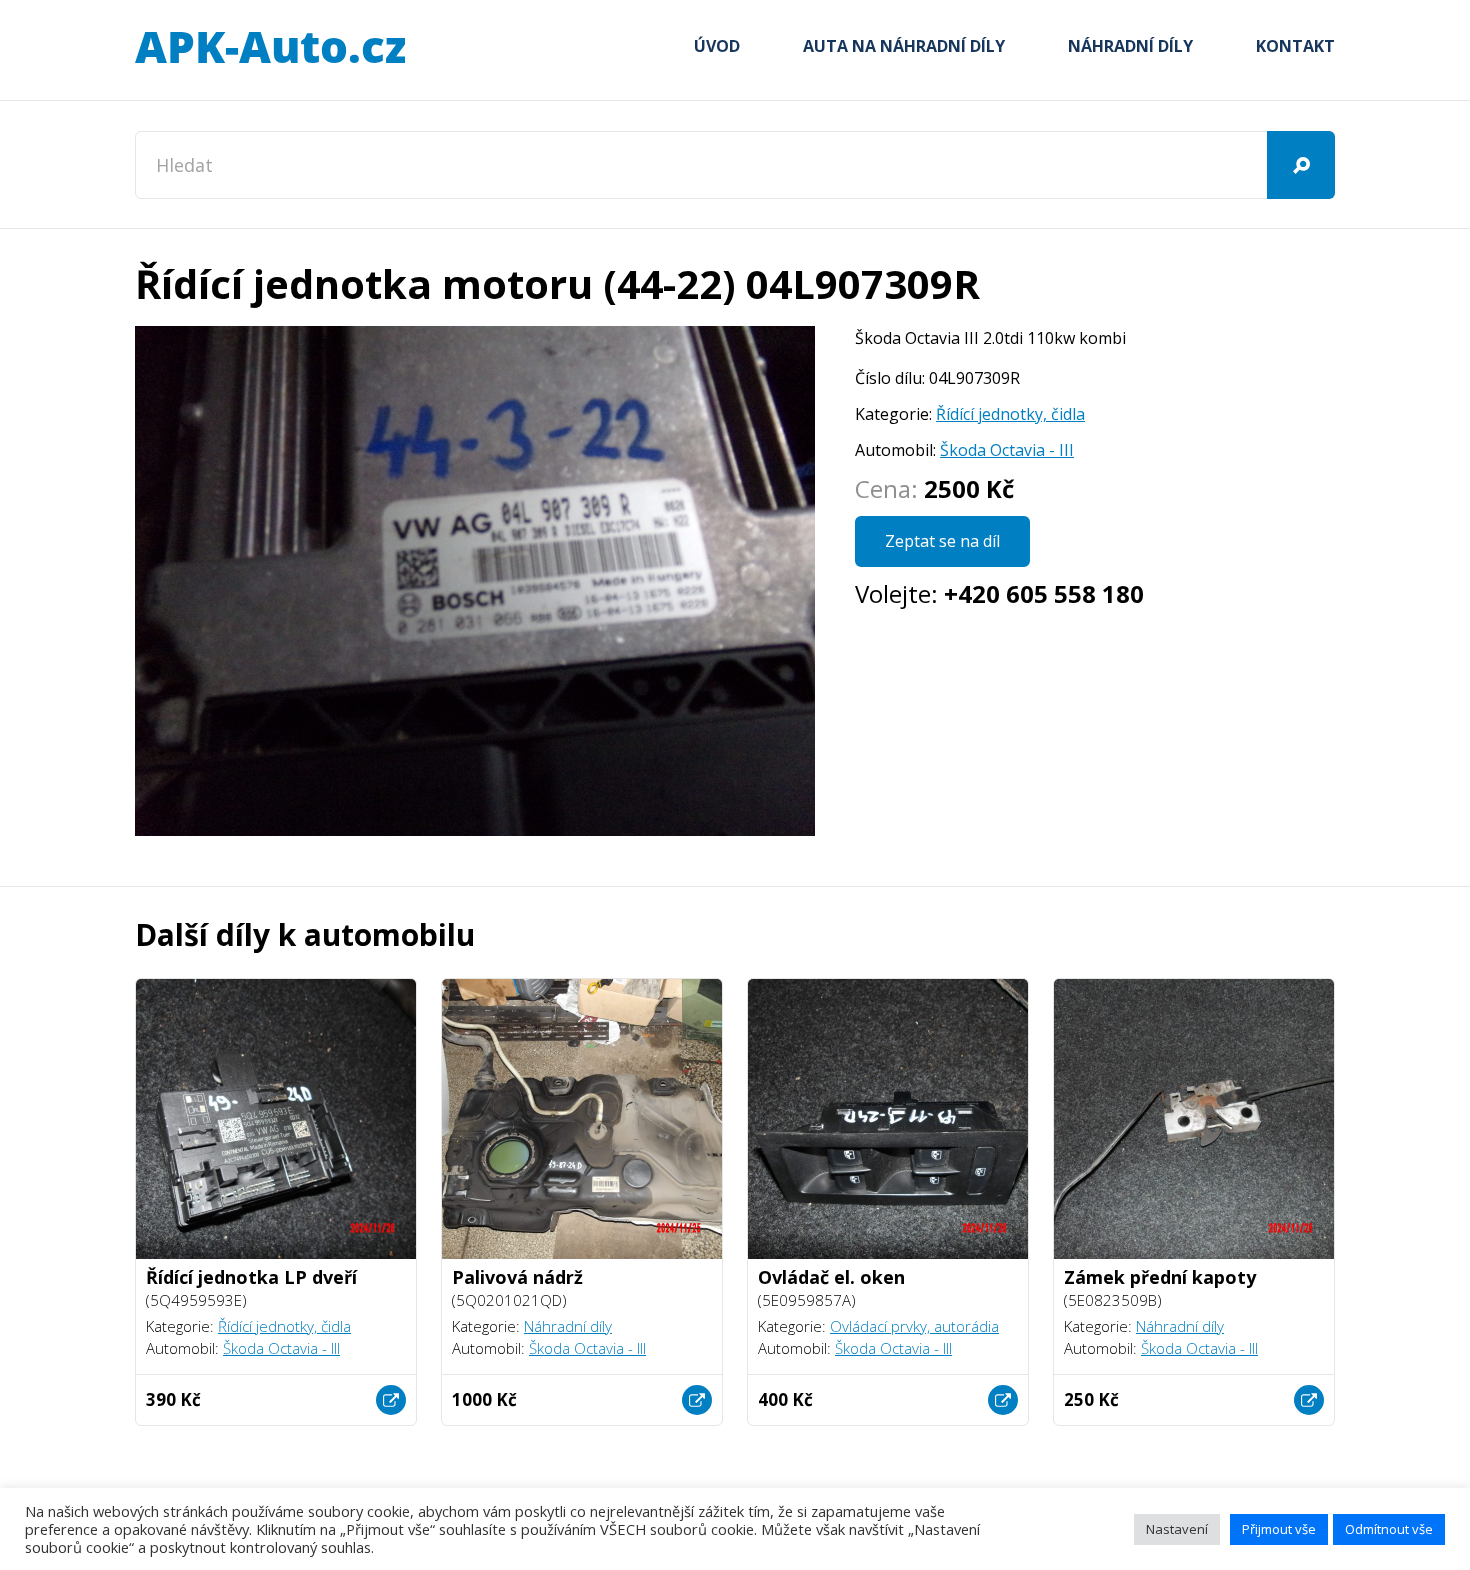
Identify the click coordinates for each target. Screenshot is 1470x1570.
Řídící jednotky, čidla (1010, 414)
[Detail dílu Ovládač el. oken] (1003, 1400)
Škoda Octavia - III (1007, 450)
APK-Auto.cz (270, 48)
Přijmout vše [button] (1279, 1529)
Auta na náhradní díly (904, 46)
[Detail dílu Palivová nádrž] (697, 1400)
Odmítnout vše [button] (1389, 1529)
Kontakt (1295, 46)
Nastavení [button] (1177, 1529)
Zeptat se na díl (942, 541)
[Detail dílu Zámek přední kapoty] (1309, 1400)
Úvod (717, 46)
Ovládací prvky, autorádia (914, 1326)
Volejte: (999, 593)
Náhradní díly (1130, 46)
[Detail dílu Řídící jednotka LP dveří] (391, 1400)
